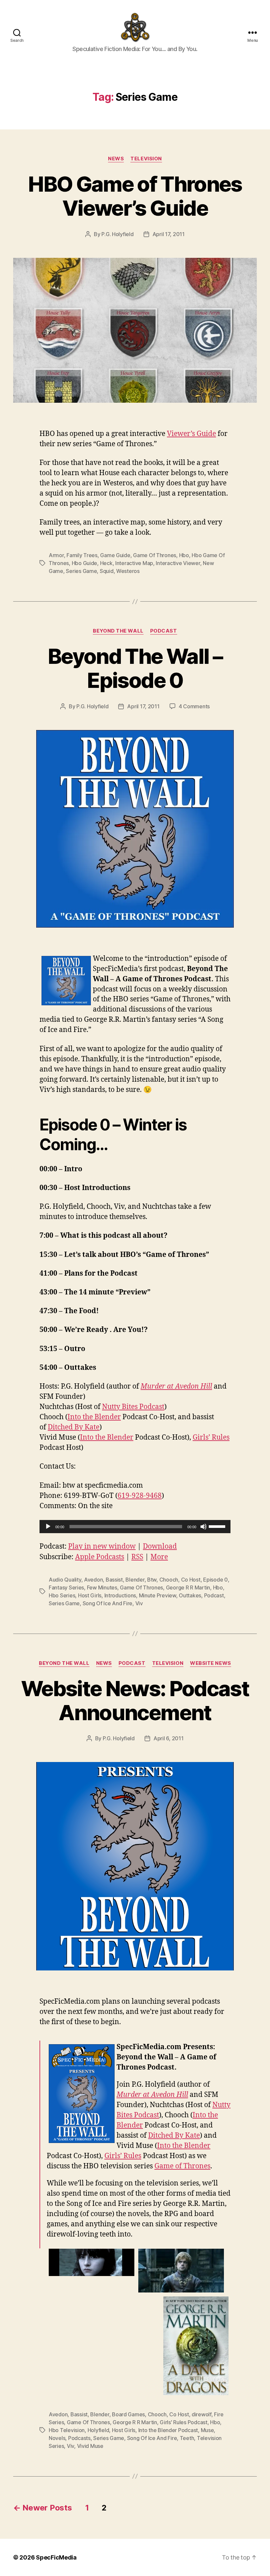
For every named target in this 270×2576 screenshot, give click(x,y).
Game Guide (115, 555)
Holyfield (98, 2430)
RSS (137, 1557)
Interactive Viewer (178, 563)
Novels (57, 2438)
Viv (139, 1603)
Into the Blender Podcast (168, 2430)
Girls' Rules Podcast (184, 2422)
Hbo (184, 555)
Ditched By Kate (74, 1427)
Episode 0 (216, 1580)
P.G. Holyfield (117, 234)
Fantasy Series (66, 1587)
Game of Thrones (182, 2166)
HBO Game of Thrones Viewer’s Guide (135, 196)
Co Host (191, 1580)
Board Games (128, 2414)
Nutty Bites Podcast (133, 1407)
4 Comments (194, 706)
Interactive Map (134, 563)
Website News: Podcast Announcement (135, 1700)
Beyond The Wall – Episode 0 (135, 668)
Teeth (187, 2438)
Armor (56, 555)
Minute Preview (158, 1595)
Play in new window (102, 1546)
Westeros (128, 571)
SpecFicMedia (56, 2557)
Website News (211, 1663)
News (116, 159)
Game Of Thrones (155, 555)
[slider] (218, 1526)
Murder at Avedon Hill (176, 1386)
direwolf (202, 2414)
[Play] (48, 1527)
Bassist (114, 1580)
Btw (152, 1580)
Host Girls (90, 1595)
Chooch (169, 1580)
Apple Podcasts (100, 1557)
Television (146, 159)
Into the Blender (94, 1417)
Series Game (81, 571)
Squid (107, 571)
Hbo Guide (85, 563)
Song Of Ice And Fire (108, 1603)
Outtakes (190, 1595)
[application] (135, 1527)
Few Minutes (102, 1587)
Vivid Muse (90, 2446)
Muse (207, 2430)
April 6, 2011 (169, 1738)
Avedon (93, 1580)
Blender (135, 1580)
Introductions (120, 1595)
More (159, 1557)
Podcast (164, 631)
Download (160, 1546)
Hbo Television (67, 2430)
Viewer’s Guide (191, 434)
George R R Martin (188, 1587)
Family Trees (82, 555)
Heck (106, 563)
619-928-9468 (140, 1496)
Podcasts (79, 2438)
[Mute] (203, 1527)
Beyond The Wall (118, 631)
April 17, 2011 (169, 234)
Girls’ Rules (211, 1437)
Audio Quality (65, 1580)
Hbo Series (62, 1595)
